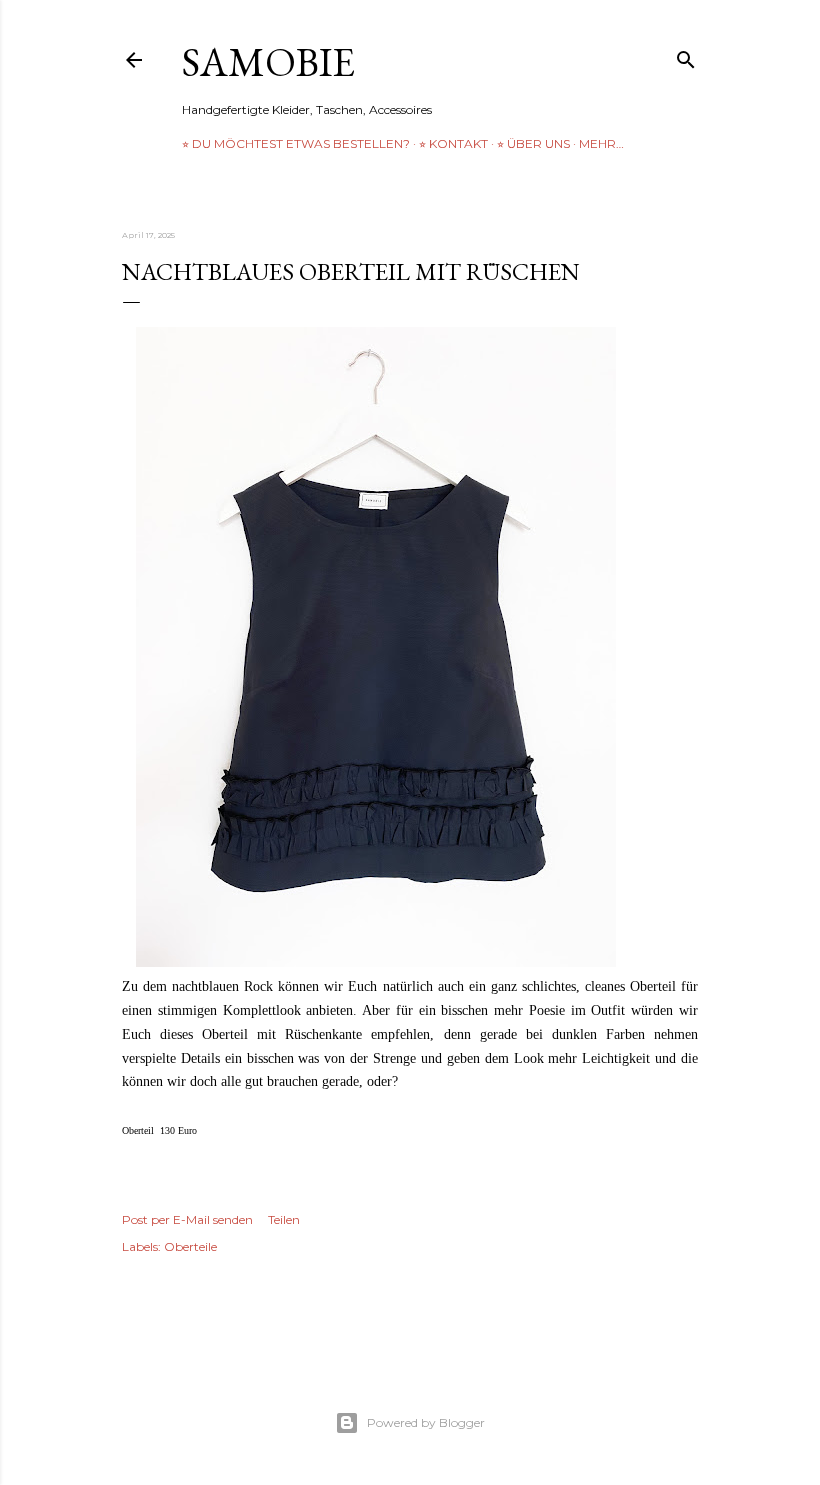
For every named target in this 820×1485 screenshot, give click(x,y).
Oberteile (190, 1246)
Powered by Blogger (426, 1422)
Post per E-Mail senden (187, 1219)
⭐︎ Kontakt (453, 143)
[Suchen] (686, 55)
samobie (268, 62)
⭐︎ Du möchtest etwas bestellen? (296, 143)
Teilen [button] (284, 1219)
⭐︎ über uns (533, 143)
